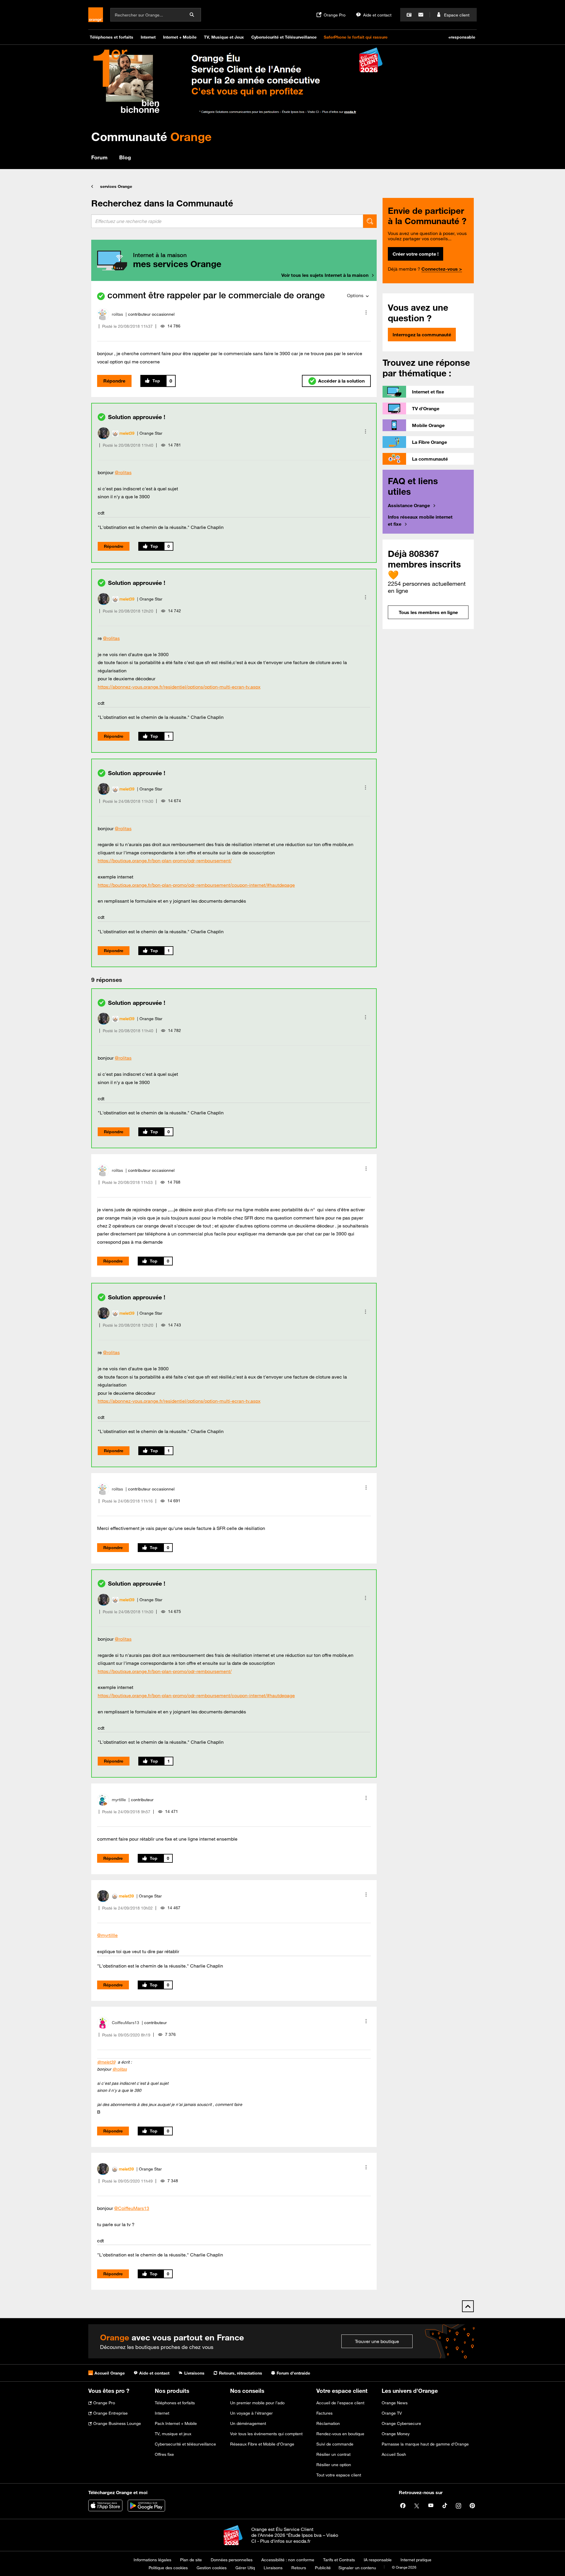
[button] (366, 312)
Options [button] (355, 295)
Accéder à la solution (341, 381)
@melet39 (106, 2062)
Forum (99, 157)
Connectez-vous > (442, 269)
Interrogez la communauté (422, 335)
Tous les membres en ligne (428, 612)
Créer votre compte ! (416, 254)
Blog (125, 157)
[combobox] (227, 221)
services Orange (116, 186)
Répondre (114, 381)
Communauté (151, 137)
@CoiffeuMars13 (132, 2208)
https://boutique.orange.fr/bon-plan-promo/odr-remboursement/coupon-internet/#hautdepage (196, 885)
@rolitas (123, 472)
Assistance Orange (409, 505)
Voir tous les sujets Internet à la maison (325, 275)
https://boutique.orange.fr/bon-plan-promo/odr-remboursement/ (165, 861)
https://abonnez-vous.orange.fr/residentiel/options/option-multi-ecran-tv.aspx (179, 687)
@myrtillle (107, 1935)
